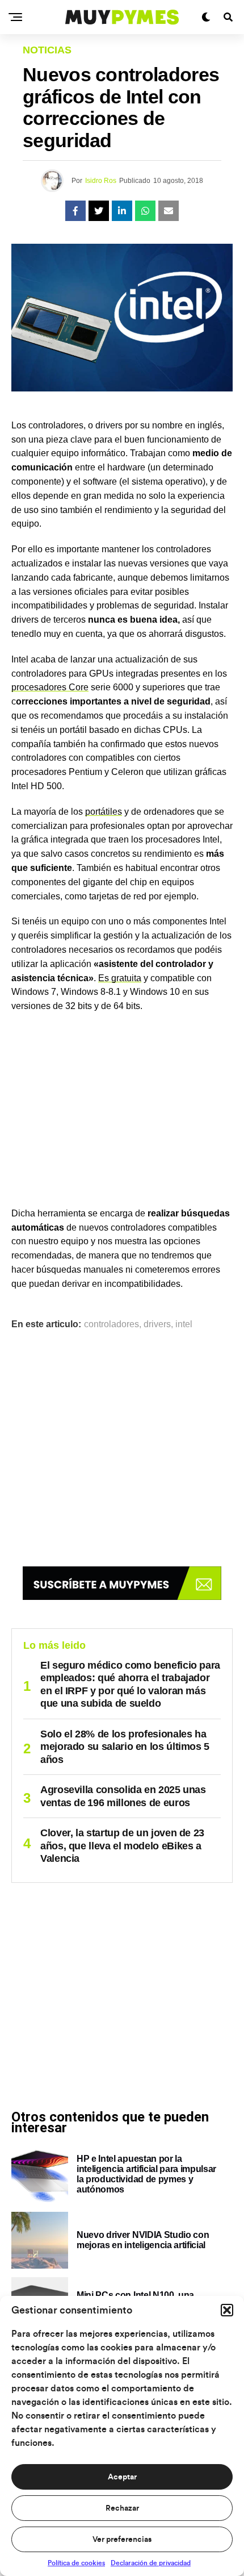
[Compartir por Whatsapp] (145, 211)
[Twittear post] (99, 211)
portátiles (104, 812)
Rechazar (122, 2508)
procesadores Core (50, 687)
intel (184, 1324)
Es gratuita (120, 978)
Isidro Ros (101, 181)
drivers (157, 1324)
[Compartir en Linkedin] (122, 211)
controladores (112, 1324)
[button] (227, 2310)
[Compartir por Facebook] (75, 211)
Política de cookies (76, 2563)
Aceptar (122, 2477)
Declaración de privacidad (151, 2563)
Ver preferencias (122, 2540)
